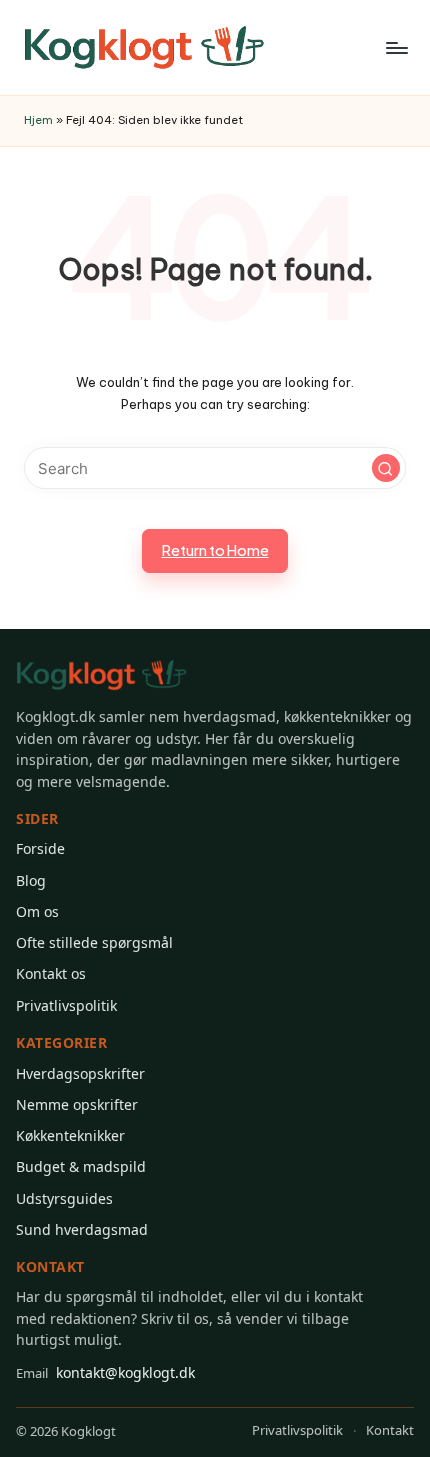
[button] (386, 468)
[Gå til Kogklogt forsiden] (101, 675)
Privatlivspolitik (66, 1005)
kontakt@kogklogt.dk (105, 1372)
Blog (31, 880)
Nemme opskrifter (77, 1104)
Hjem (38, 120)
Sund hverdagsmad (82, 1229)
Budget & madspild (81, 1166)
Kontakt (390, 1430)
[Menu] (396, 47)
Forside (40, 848)
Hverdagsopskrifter (80, 1073)
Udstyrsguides (64, 1198)
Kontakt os (51, 973)
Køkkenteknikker (70, 1135)
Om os (37, 911)
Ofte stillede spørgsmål (94, 942)
